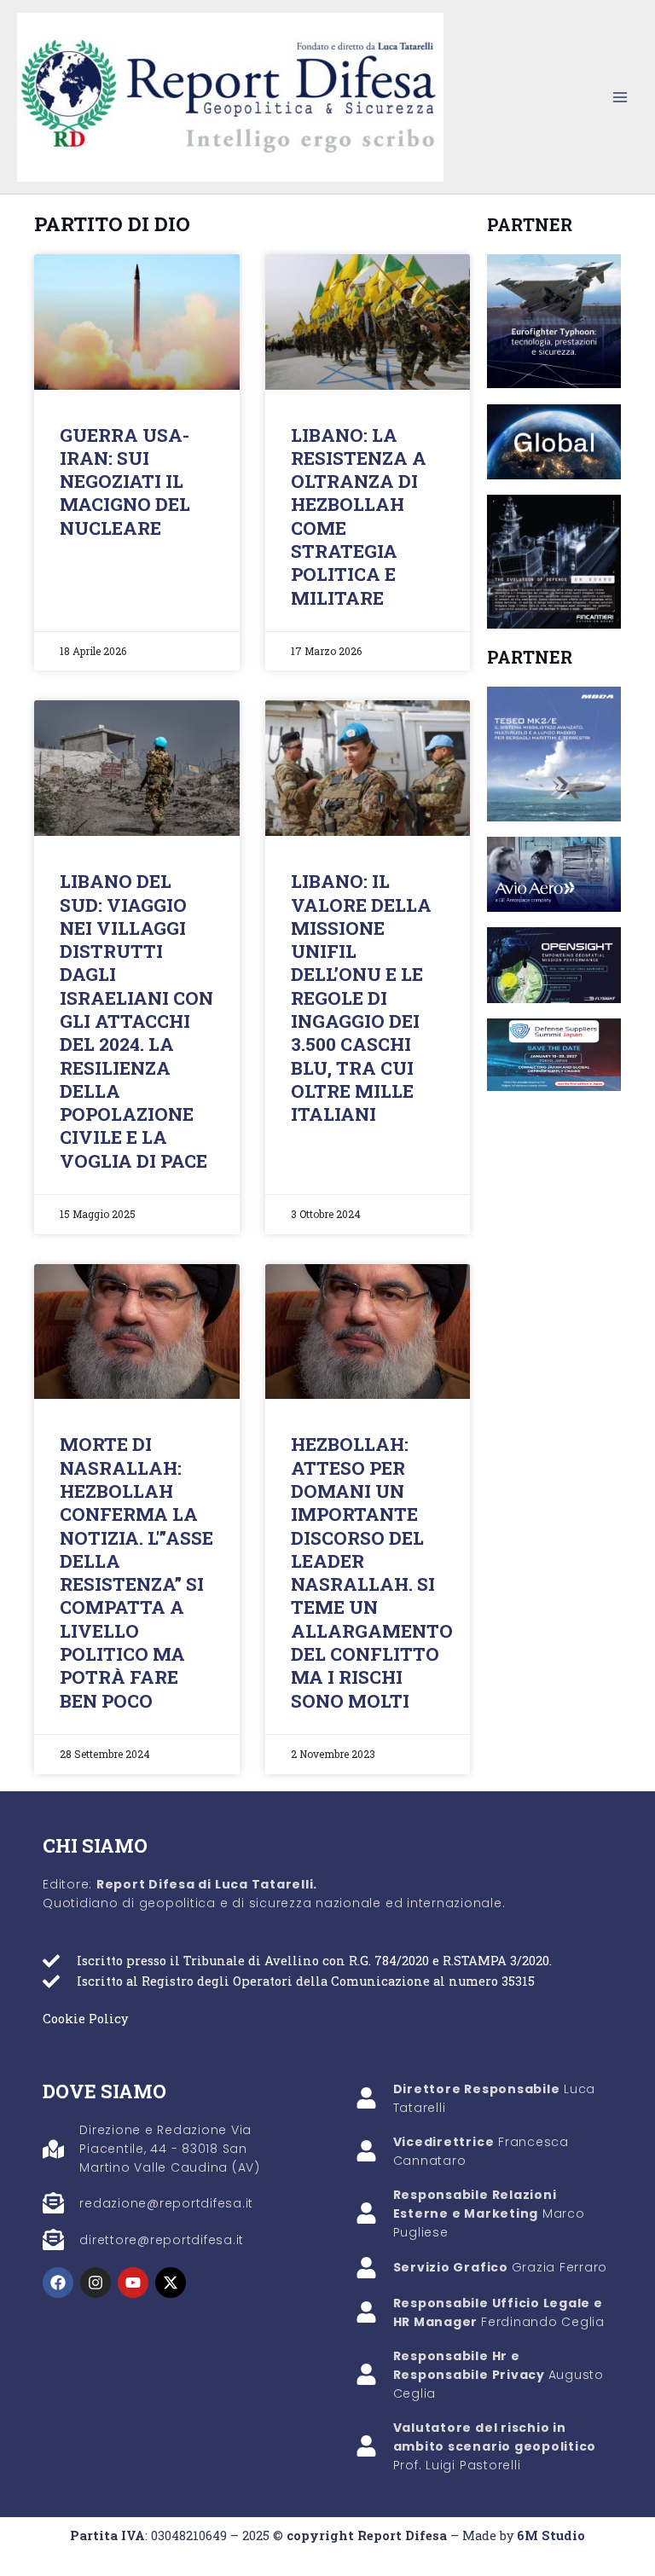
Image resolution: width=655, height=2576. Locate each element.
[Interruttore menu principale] (620, 97)
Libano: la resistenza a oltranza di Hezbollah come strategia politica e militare (359, 516)
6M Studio (551, 2535)
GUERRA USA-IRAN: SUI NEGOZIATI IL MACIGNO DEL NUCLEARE (125, 482)
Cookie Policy (85, 2019)
